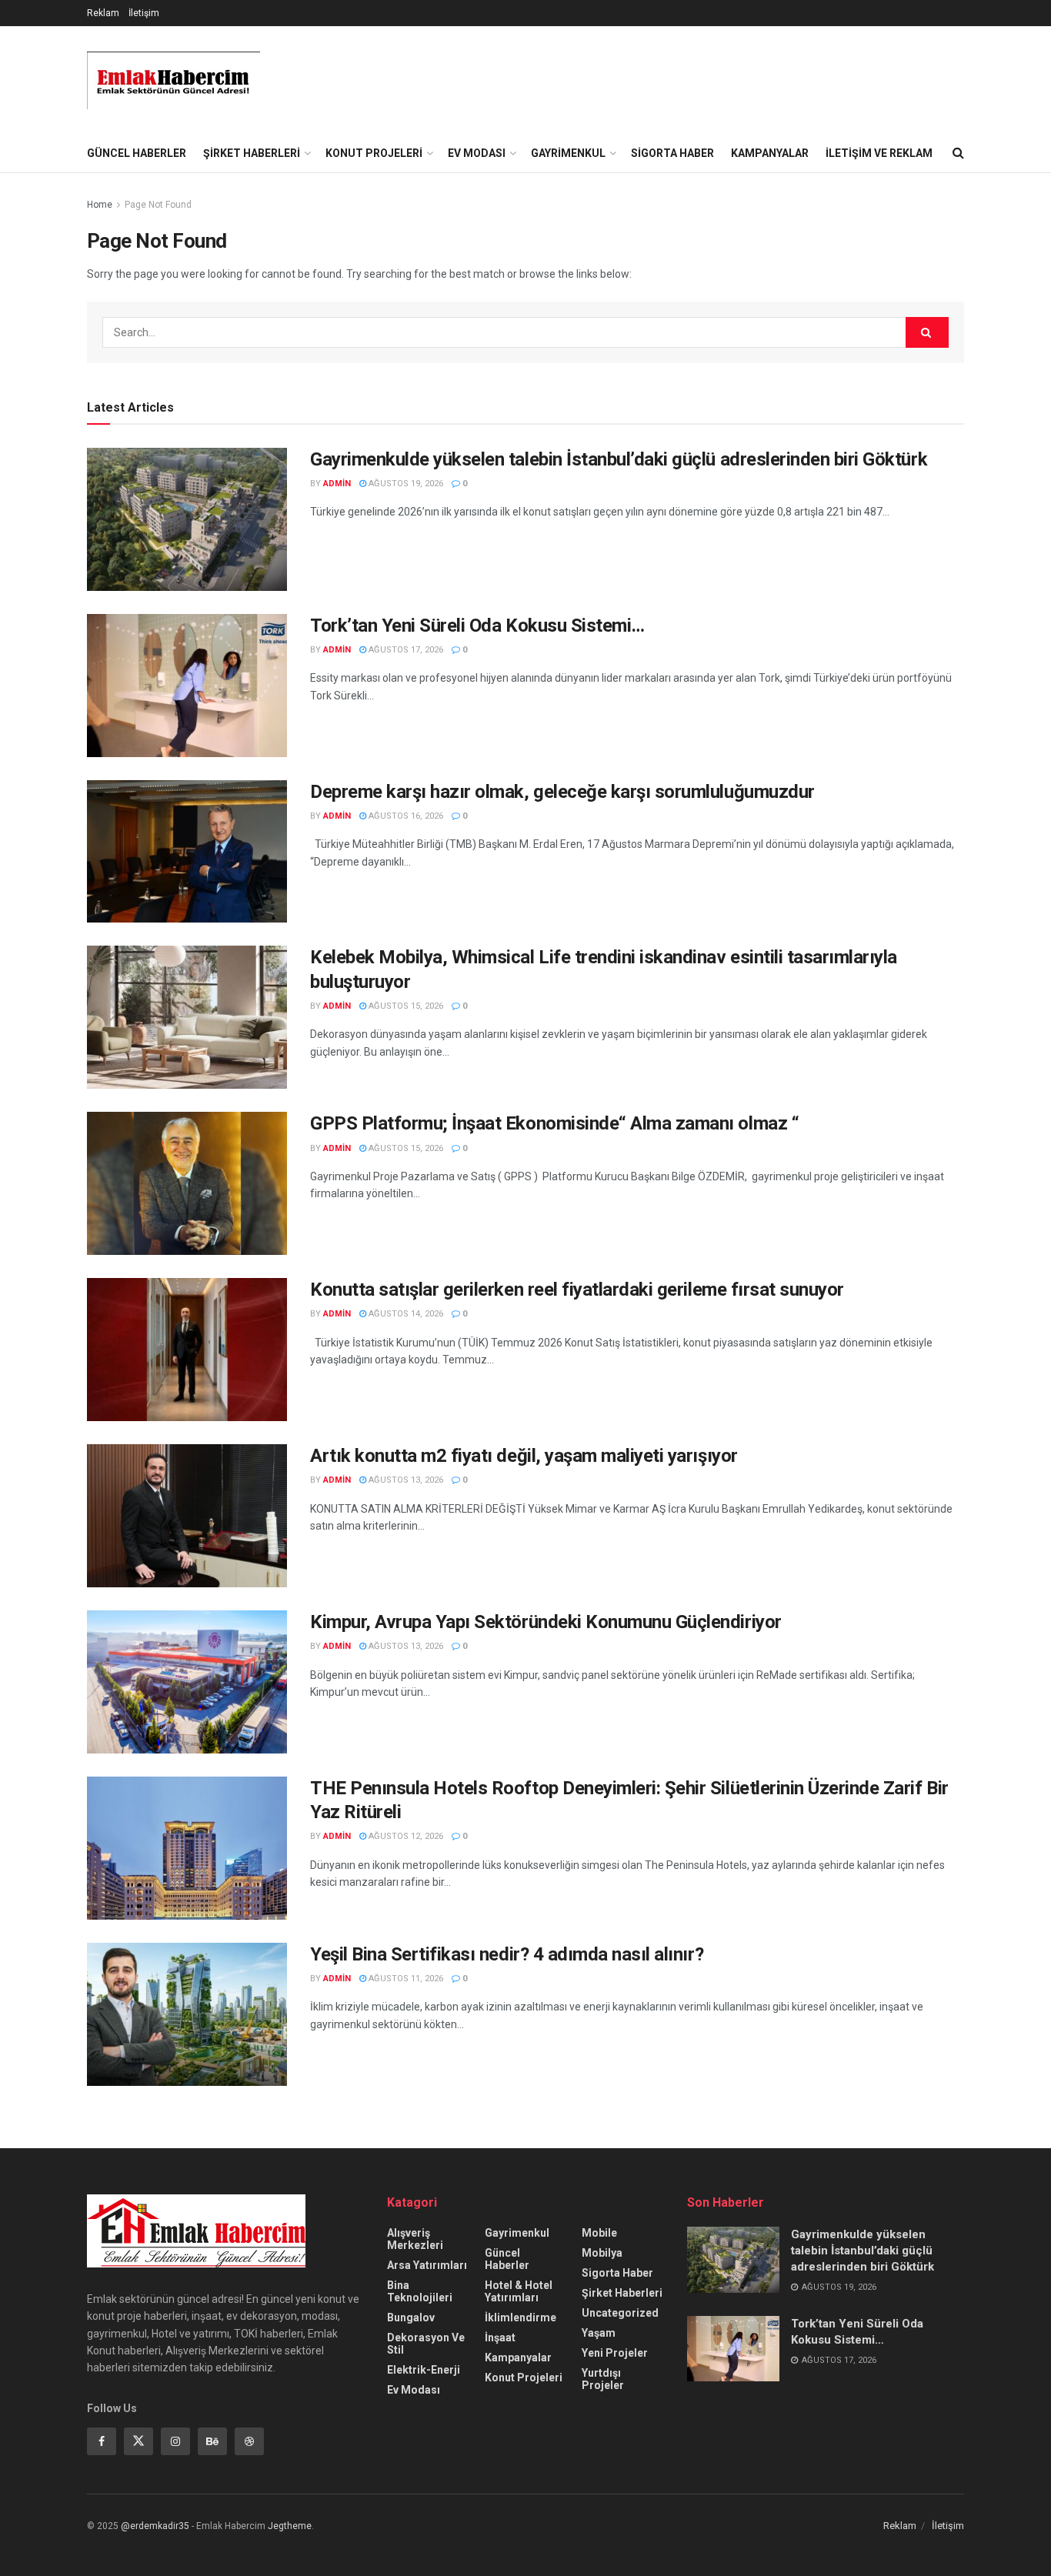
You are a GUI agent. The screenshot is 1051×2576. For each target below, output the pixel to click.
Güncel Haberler (137, 153)
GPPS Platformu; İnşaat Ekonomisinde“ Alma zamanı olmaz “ (554, 1123)
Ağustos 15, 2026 (405, 1006)
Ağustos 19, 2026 (405, 484)
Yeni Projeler (615, 2353)
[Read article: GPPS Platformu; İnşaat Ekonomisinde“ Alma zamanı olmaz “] (187, 1183)
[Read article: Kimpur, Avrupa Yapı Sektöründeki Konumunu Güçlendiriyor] (187, 1682)
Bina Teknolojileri (420, 2291)
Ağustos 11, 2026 (405, 1979)
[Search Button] (958, 153)
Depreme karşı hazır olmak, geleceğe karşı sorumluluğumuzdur (562, 792)
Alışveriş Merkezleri (415, 2239)
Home (100, 205)
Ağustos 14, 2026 (405, 1314)
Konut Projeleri (374, 153)
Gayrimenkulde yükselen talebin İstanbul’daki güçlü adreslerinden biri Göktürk (619, 459)
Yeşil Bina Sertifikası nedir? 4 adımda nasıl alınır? (507, 1954)
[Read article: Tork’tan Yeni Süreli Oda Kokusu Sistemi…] (187, 686)
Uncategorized (620, 2313)
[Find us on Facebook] (102, 2441)
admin (337, 484)
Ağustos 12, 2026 (405, 1836)
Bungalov (411, 2317)
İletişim (144, 13)
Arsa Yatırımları (427, 2265)
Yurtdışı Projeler (603, 2379)
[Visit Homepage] (173, 80)
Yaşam (599, 2333)
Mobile (599, 2233)
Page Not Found (158, 205)
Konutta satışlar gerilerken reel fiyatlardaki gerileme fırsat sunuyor (577, 1290)
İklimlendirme (520, 2317)
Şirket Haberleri (252, 153)
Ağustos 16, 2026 (405, 816)
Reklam (103, 13)
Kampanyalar (770, 153)
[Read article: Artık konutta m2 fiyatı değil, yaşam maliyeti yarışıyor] (187, 1516)
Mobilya (602, 2253)
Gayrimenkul (568, 153)
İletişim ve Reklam (879, 153)
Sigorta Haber (672, 153)
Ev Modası (477, 153)
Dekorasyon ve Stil (426, 2344)
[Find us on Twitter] (138, 2441)
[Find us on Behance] (212, 2441)
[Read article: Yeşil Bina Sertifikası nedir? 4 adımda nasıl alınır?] (187, 2014)
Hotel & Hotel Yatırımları (519, 2291)
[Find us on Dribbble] (249, 2441)
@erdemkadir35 (155, 2526)
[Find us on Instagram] (175, 2441)
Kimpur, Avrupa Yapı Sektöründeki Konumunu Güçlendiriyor (546, 1622)
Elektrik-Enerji (424, 2370)
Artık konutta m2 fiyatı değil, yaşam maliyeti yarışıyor (524, 1456)
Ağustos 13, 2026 (405, 1480)
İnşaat (500, 2337)
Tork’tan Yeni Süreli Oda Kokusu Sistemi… (477, 626)
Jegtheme (290, 2526)
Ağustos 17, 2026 (405, 650)
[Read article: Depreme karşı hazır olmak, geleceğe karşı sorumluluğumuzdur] (187, 852)
